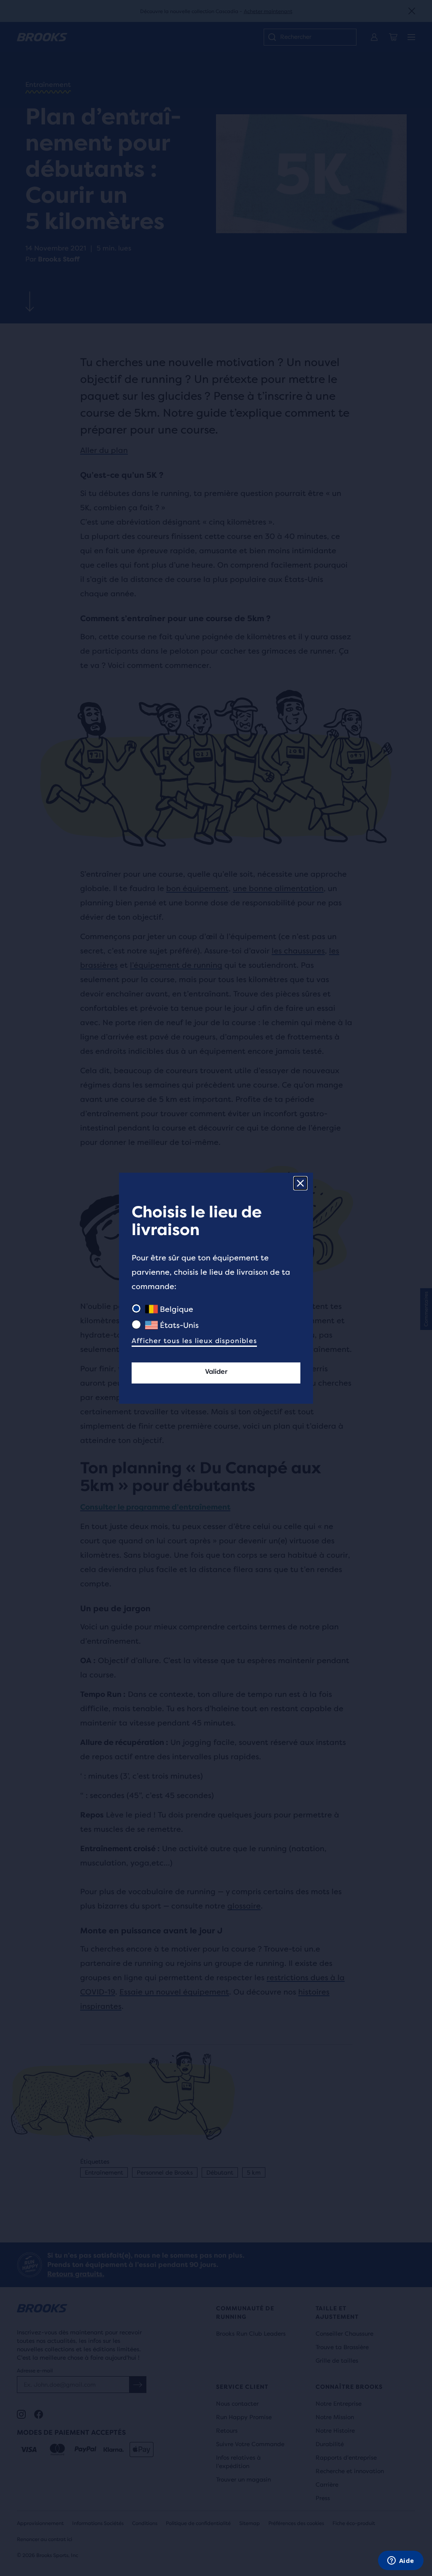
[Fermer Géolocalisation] (300, 1183)
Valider (216, 1371)
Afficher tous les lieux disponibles (194, 1341)
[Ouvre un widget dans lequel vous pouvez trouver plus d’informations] (401, 2561)
